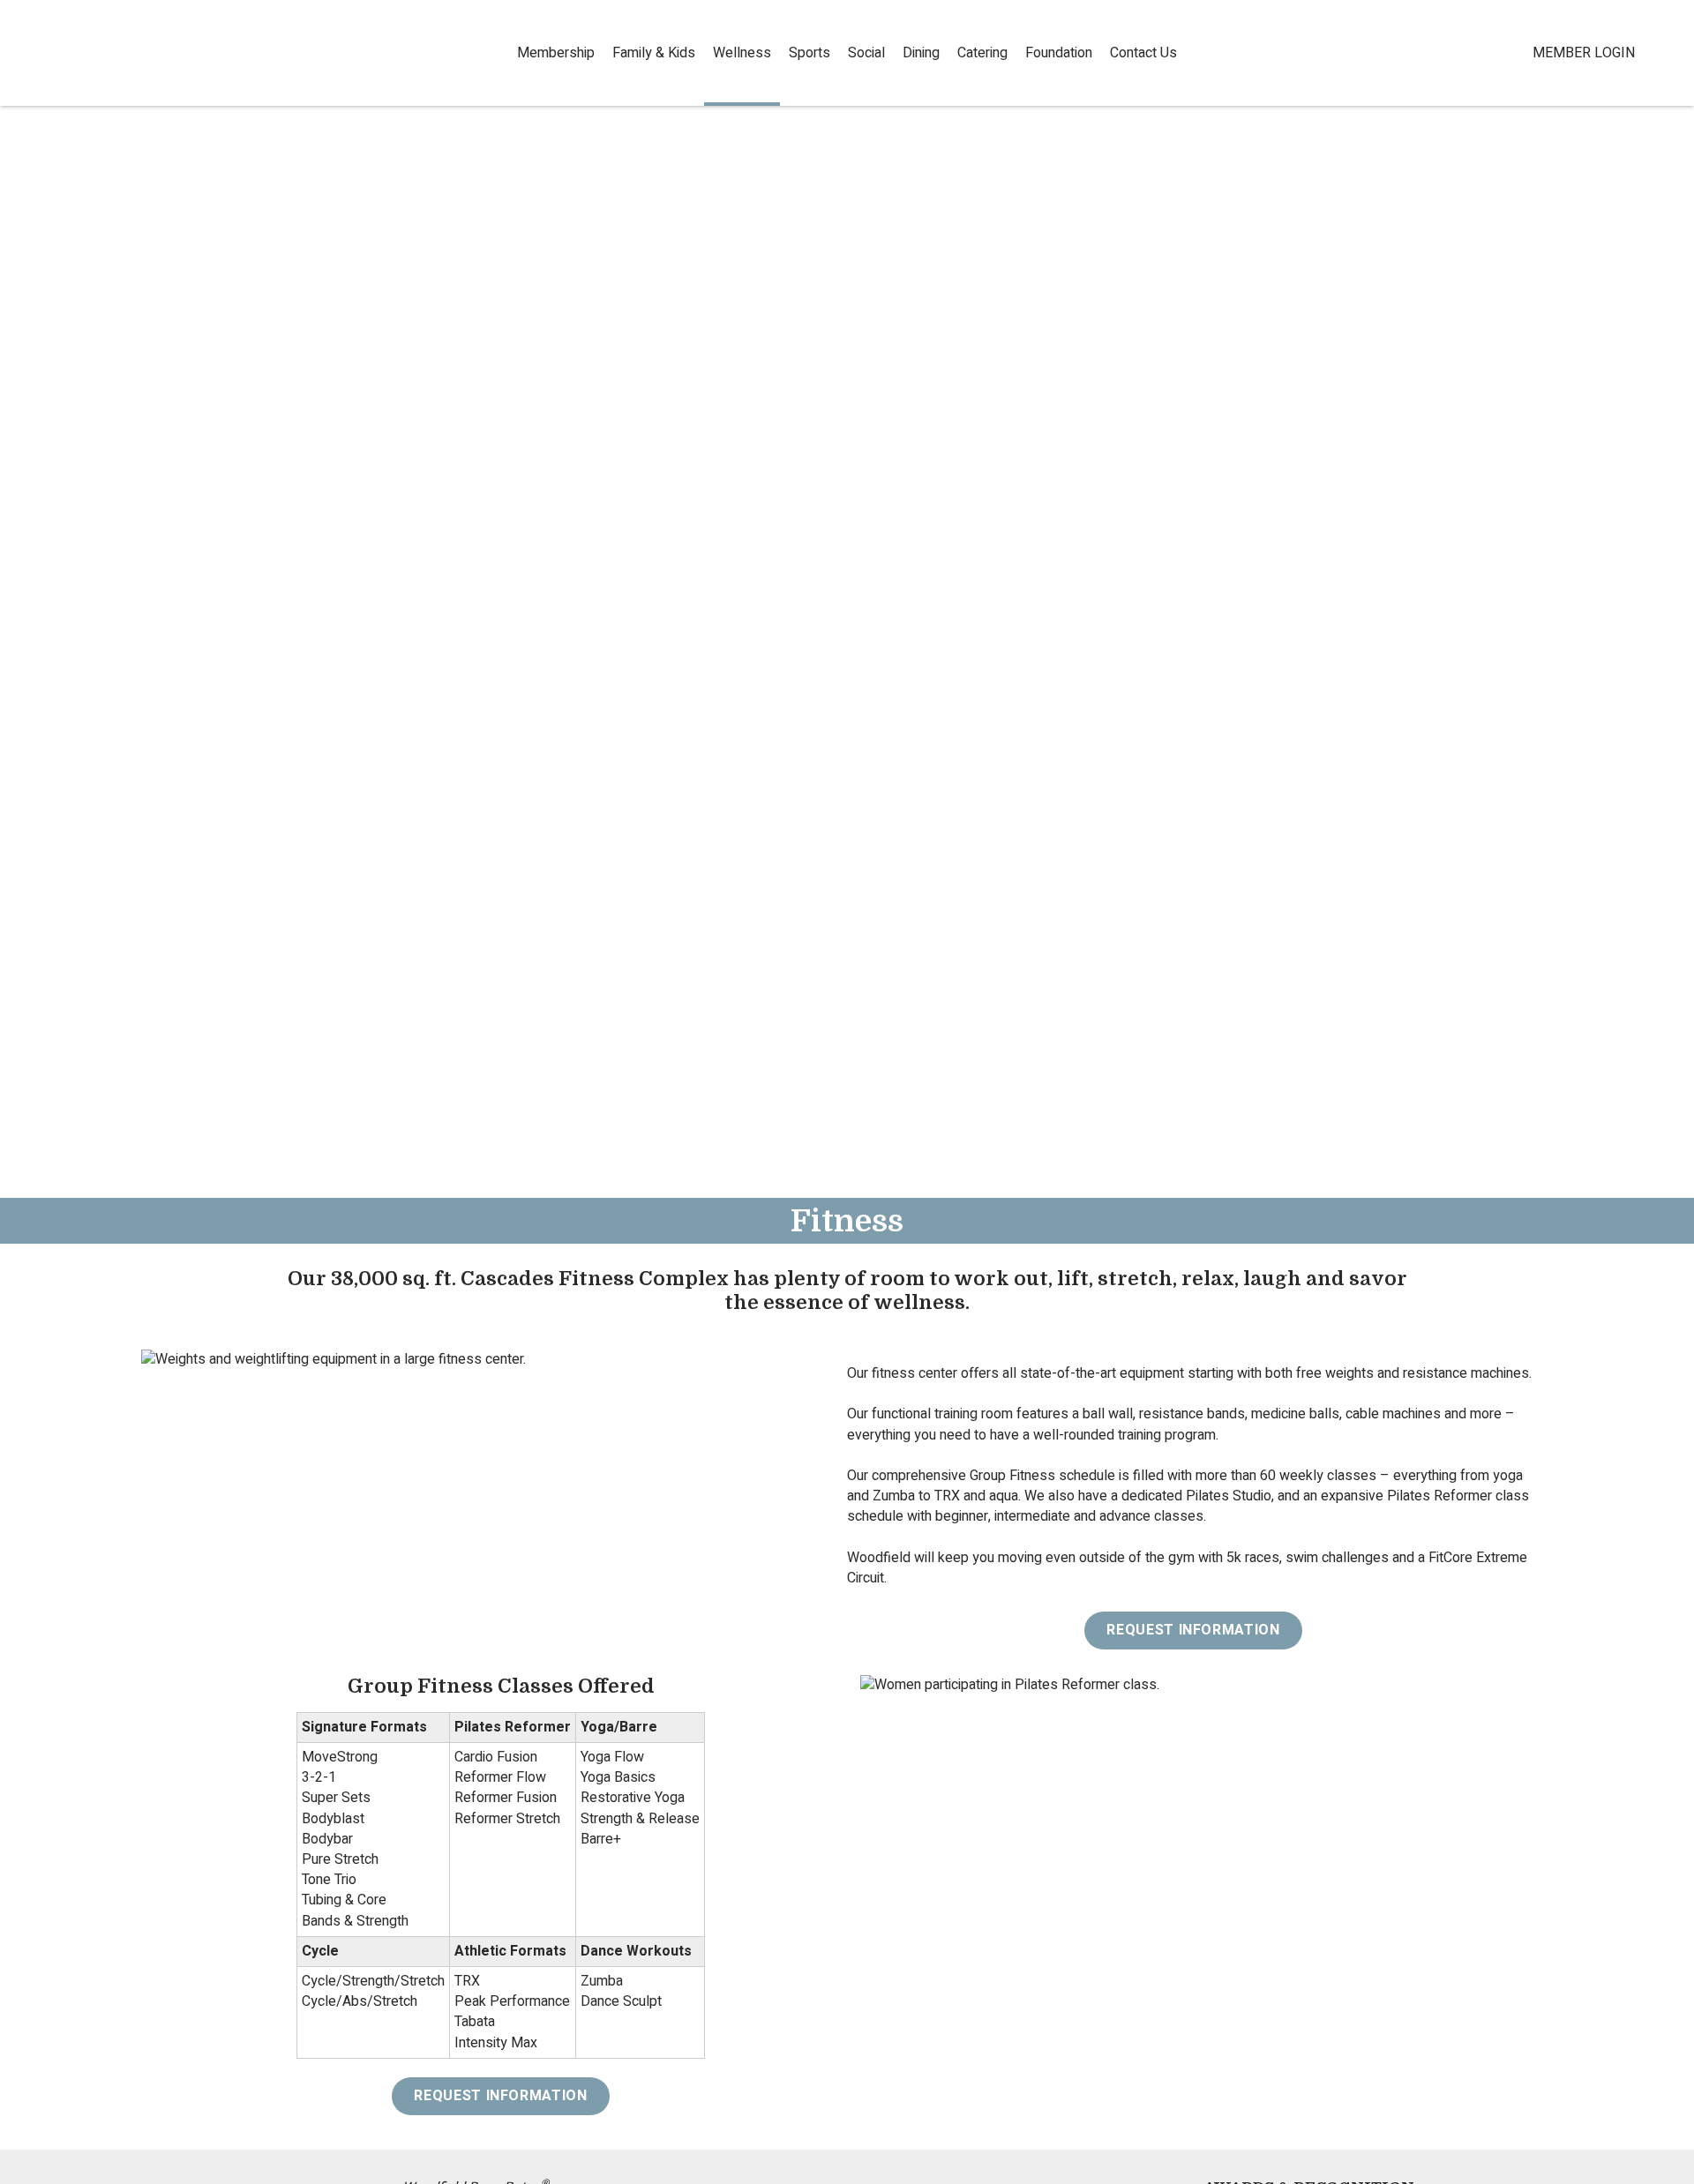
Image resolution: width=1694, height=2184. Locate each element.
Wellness (742, 53)
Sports (810, 53)
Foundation (1059, 53)
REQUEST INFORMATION (1193, 1630)
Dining (921, 53)
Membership (556, 53)
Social (866, 53)
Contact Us (1143, 53)
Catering (982, 53)
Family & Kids (654, 53)
